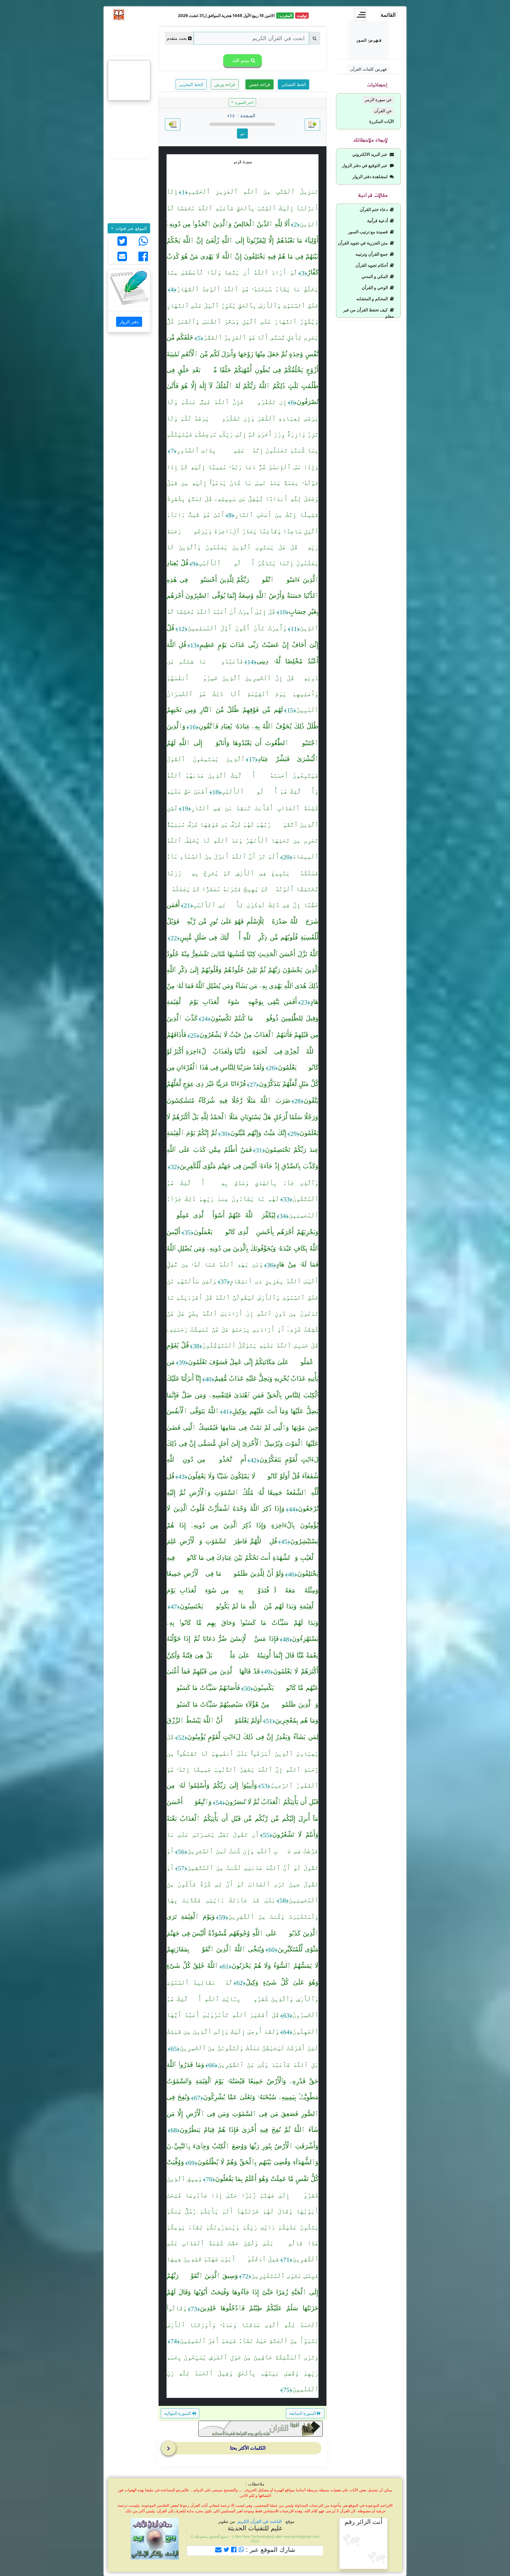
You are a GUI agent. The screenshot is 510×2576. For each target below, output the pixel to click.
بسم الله (240, 60)
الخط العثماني (294, 84)
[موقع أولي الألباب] (129, 191)
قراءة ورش (225, 84)
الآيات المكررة (382, 121)
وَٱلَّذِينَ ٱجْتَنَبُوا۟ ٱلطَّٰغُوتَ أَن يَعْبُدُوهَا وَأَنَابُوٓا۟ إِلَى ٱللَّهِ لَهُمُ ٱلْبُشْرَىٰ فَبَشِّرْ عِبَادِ (243, 742)
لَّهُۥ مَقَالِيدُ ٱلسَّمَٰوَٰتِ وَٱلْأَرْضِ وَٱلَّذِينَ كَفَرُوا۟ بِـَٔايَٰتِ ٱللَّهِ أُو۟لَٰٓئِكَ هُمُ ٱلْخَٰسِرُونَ (243, 1999)
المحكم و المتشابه (373, 299)
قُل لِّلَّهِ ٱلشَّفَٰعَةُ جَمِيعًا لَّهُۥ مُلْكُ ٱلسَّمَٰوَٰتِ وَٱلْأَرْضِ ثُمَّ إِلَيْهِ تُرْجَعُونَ (243, 1492)
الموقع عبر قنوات (130, 228)
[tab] (244, 2449)
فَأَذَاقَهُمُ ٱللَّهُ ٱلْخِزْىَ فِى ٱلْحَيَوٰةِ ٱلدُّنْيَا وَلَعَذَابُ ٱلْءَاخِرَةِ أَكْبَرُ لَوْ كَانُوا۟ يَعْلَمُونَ (243, 1051)
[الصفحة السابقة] (312, 124)
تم (242, 134)
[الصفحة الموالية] (173, 124)
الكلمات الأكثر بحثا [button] (248, 2448)
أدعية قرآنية (379, 221)
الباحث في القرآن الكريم (260, 2521)
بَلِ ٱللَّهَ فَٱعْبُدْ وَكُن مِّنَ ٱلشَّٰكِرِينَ (268, 2065)
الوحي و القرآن (376, 288)
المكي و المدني (376, 276)
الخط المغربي (191, 84)
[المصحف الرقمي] (129, 38)
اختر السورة (244, 102)
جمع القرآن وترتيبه (373, 254)
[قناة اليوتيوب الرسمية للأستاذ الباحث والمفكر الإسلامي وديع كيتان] (129, 132)
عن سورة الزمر (378, 100)
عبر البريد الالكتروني (371, 154)
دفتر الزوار (129, 322)
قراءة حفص (260, 84)
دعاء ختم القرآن (375, 210)
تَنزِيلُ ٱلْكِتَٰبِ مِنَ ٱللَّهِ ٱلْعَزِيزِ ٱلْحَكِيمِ (253, 191)
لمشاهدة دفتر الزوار (371, 177)
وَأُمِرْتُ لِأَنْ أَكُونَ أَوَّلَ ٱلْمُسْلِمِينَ (237, 628)
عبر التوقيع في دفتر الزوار (366, 166)
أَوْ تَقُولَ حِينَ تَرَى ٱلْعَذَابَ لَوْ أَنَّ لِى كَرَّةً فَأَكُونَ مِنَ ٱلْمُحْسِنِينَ (243, 1884)
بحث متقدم (177, 38)
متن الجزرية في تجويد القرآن (364, 243)
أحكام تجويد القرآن (373, 265)
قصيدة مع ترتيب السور (369, 232)
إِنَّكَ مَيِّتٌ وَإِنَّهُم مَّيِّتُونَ (258, 1133)
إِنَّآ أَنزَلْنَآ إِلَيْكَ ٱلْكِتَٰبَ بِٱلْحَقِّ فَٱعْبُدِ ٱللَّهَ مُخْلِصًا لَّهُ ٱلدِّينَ (243, 208)
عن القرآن (383, 111)
